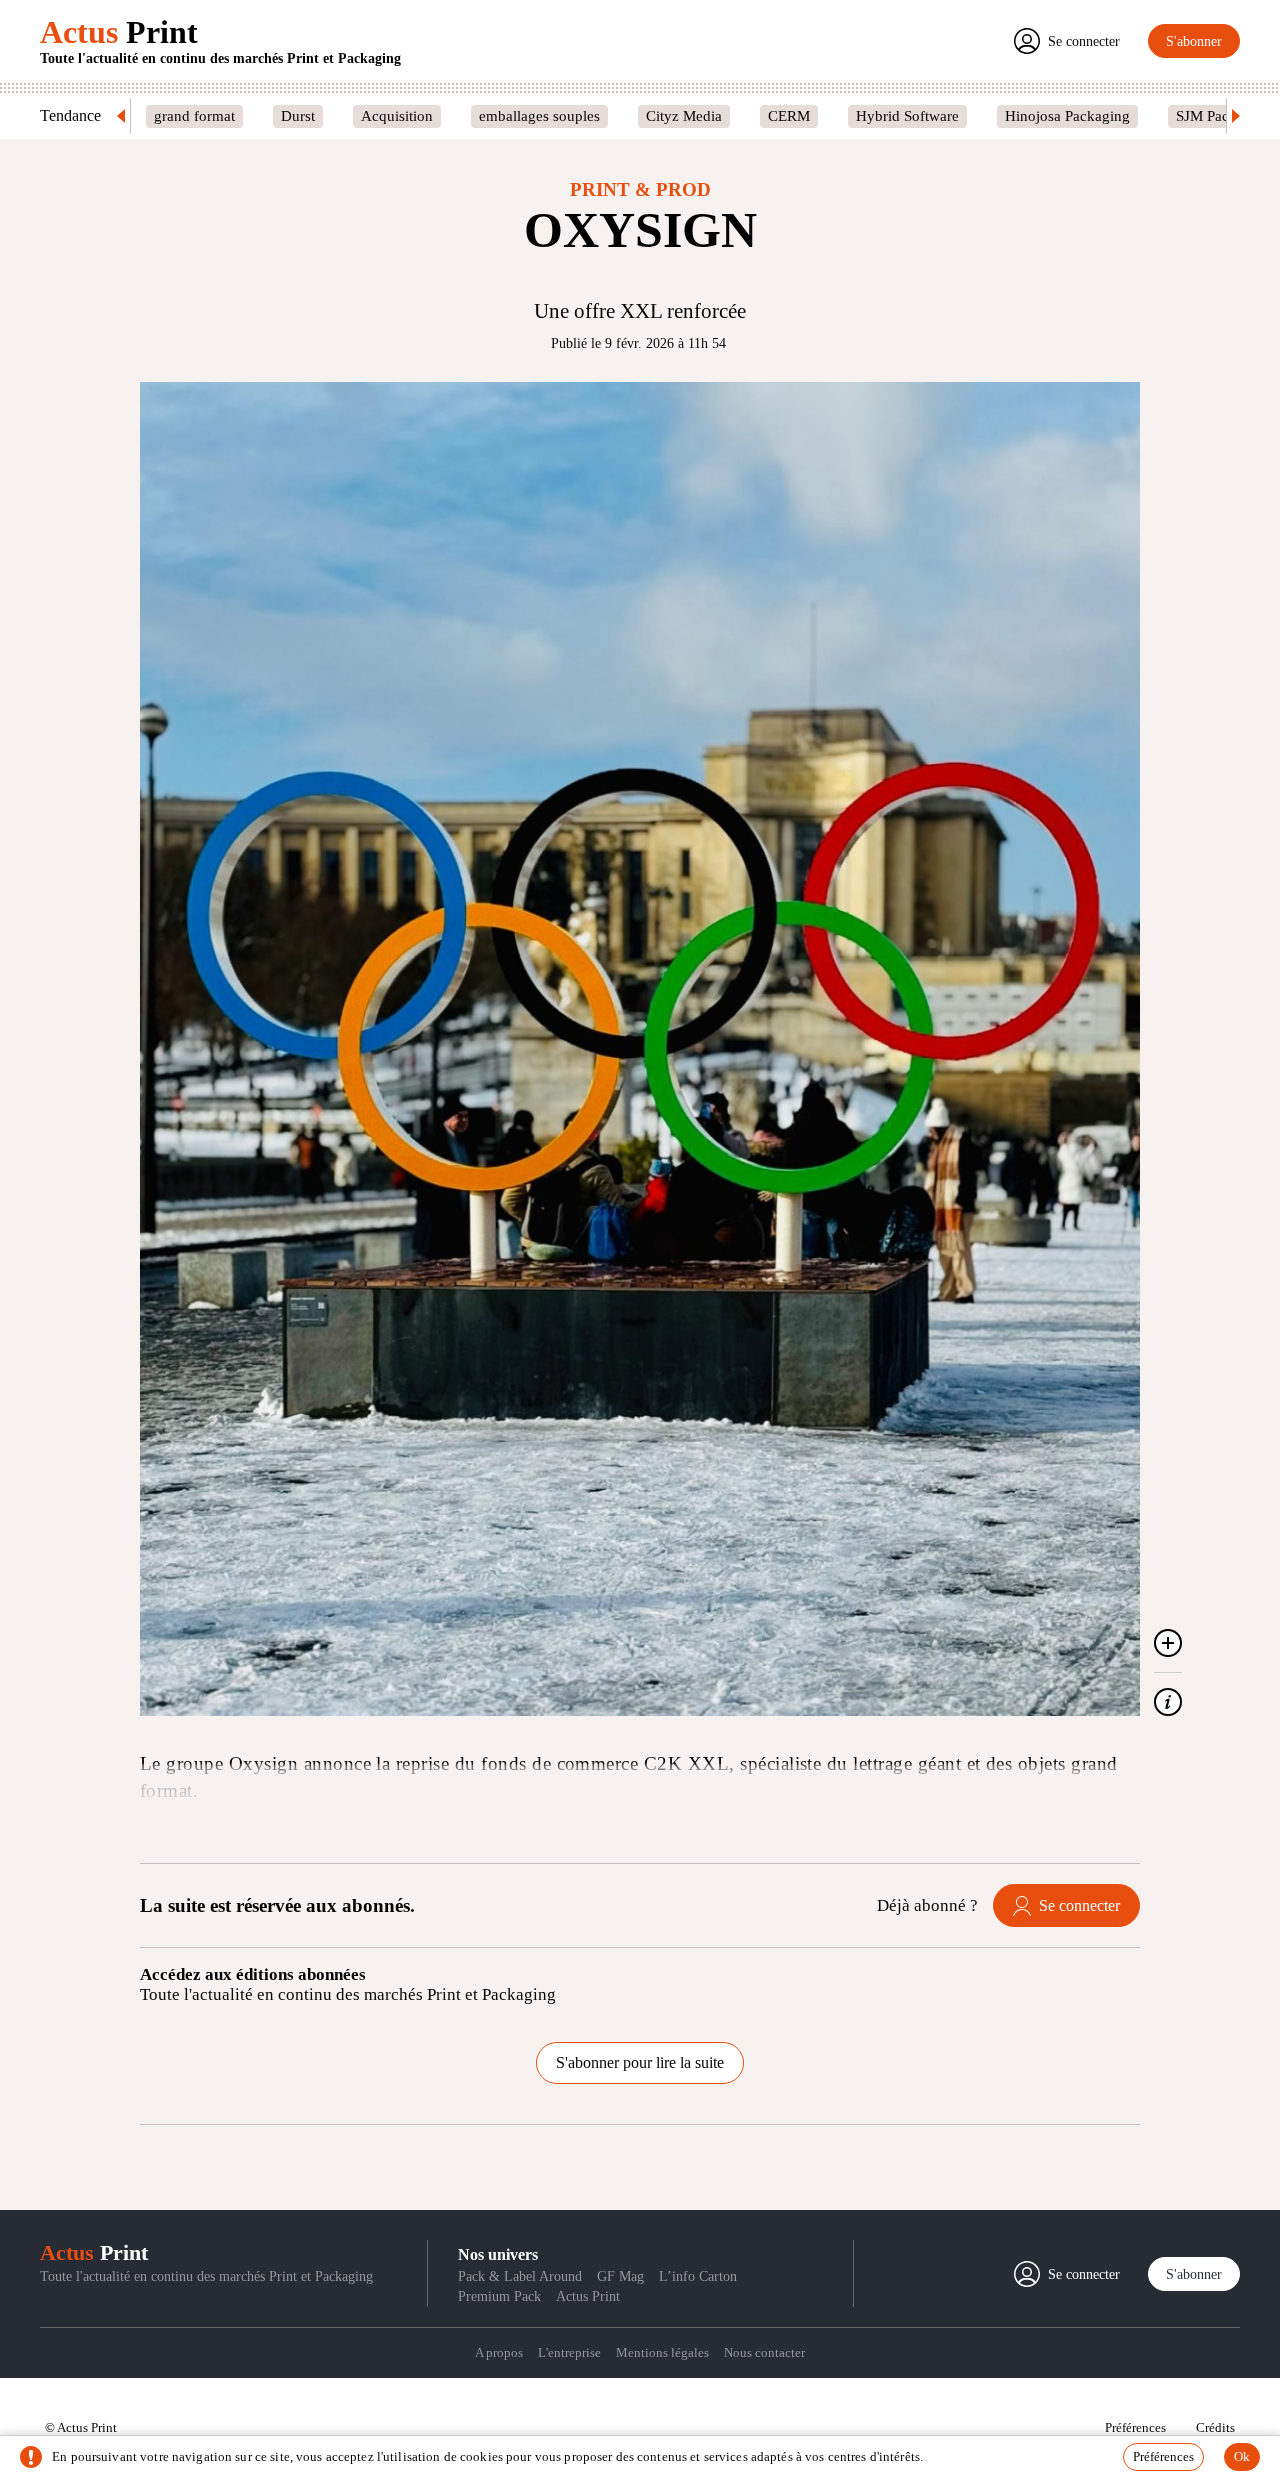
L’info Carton (698, 2276)
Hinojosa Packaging (1067, 116)
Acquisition (397, 116)
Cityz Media (684, 116)
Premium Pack (499, 2296)
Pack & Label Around (520, 2276)
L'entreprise (569, 2352)
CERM (789, 116)
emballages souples (539, 116)
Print (119, 32)
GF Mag (620, 2276)
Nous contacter (764, 2352)
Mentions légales (662, 2352)
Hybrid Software (907, 116)
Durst (298, 116)
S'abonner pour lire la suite (640, 2062)
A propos (499, 2352)
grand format (194, 116)
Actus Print (588, 2296)
